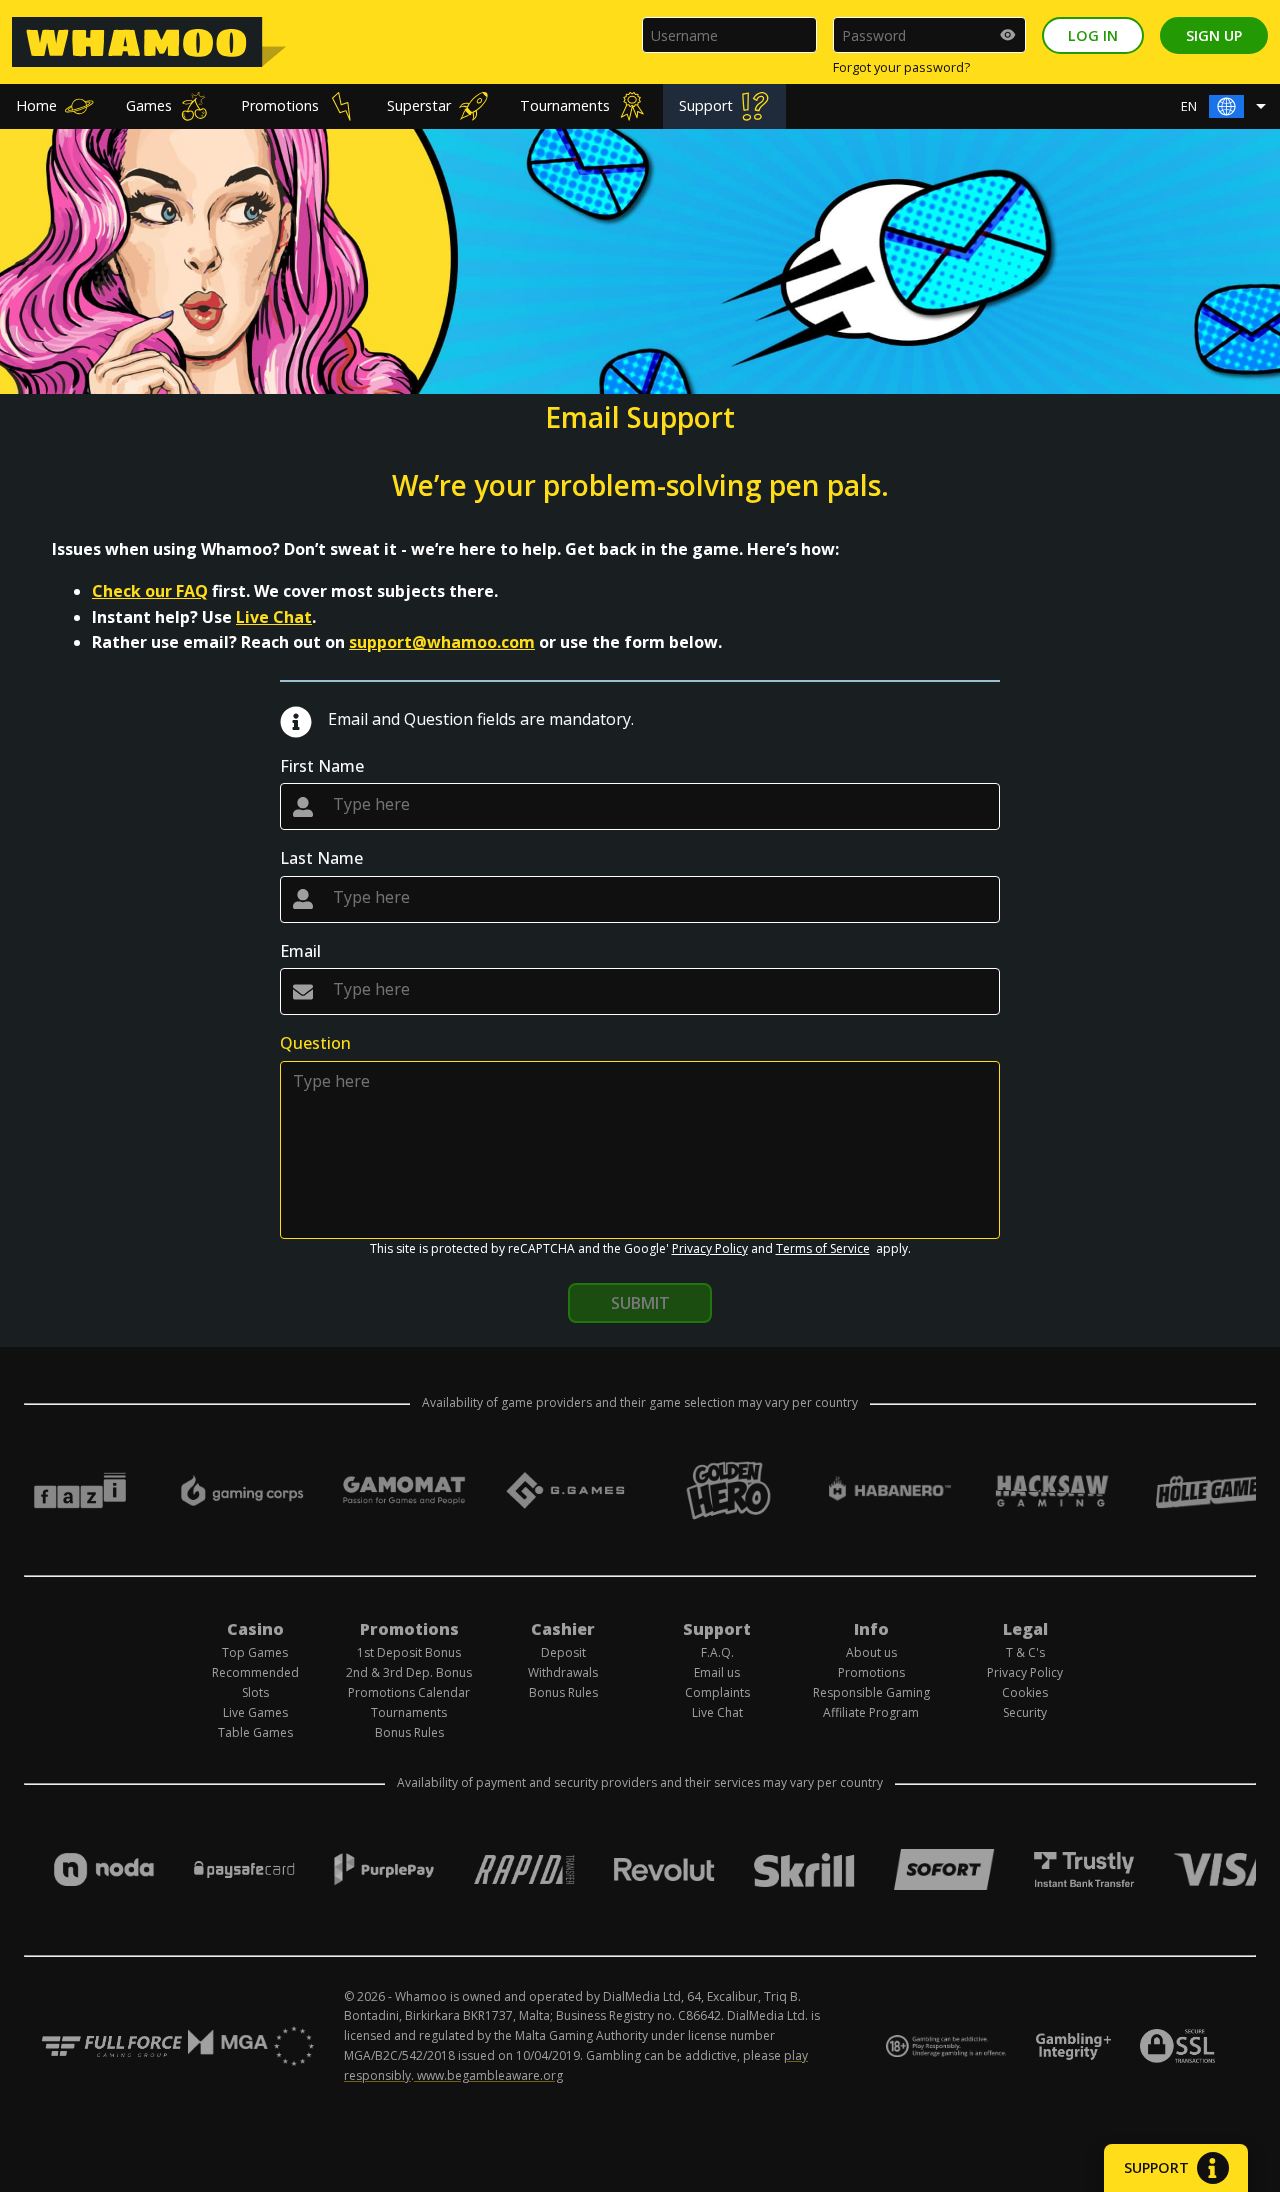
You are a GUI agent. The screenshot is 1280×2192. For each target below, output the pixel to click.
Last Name (321, 858)
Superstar (419, 105)
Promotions (280, 105)
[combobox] (1228, 106)
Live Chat (274, 617)
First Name (322, 766)
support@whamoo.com (442, 642)
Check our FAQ (150, 591)
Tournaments (565, 105)
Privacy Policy (710, 1248)
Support (706, 105)
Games (149, 105)
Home (36, 105)
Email (300, 951)
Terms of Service (823, 1248)
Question (315, 1043)
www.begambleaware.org (490, 2075)
